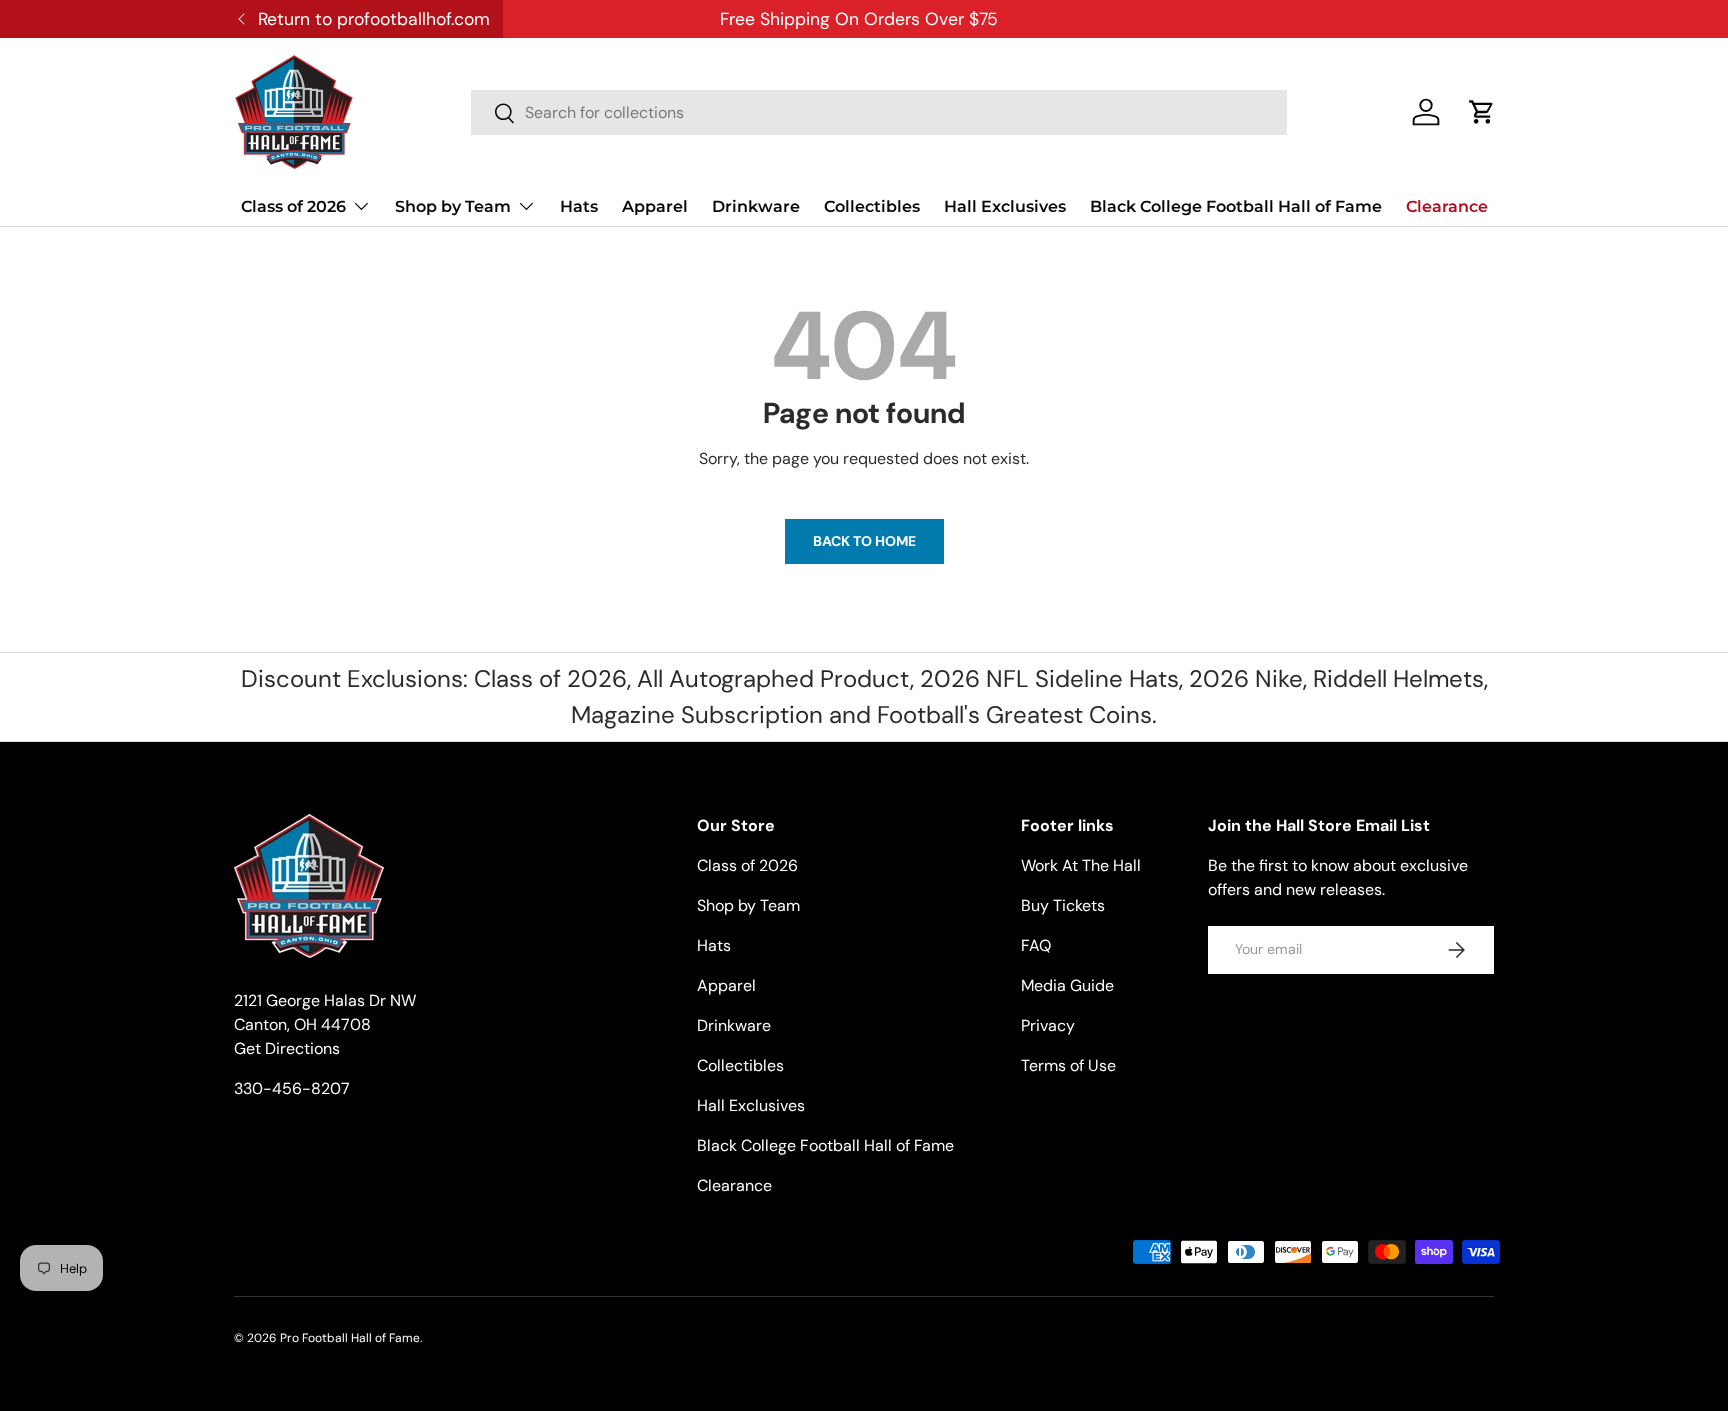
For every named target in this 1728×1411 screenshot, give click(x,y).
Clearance (1447, 206)
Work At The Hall (1081, 865)
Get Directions (287, 1048)
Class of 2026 (293, 206)
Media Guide (1067, 985)
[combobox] (879, 112)
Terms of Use (1068, 1065)
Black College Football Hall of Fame (1236, 206)
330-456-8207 (292, 1088)
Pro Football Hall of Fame (350, 1338)
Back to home (864, 541)
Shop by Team (453, 206)
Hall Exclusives (1005, 206)
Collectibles (872, 206)
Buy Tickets (1063, 905)
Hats (579, 206)
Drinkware (756, 206)
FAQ (1036, 945)
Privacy (1048, 1025)
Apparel (655, 206)
